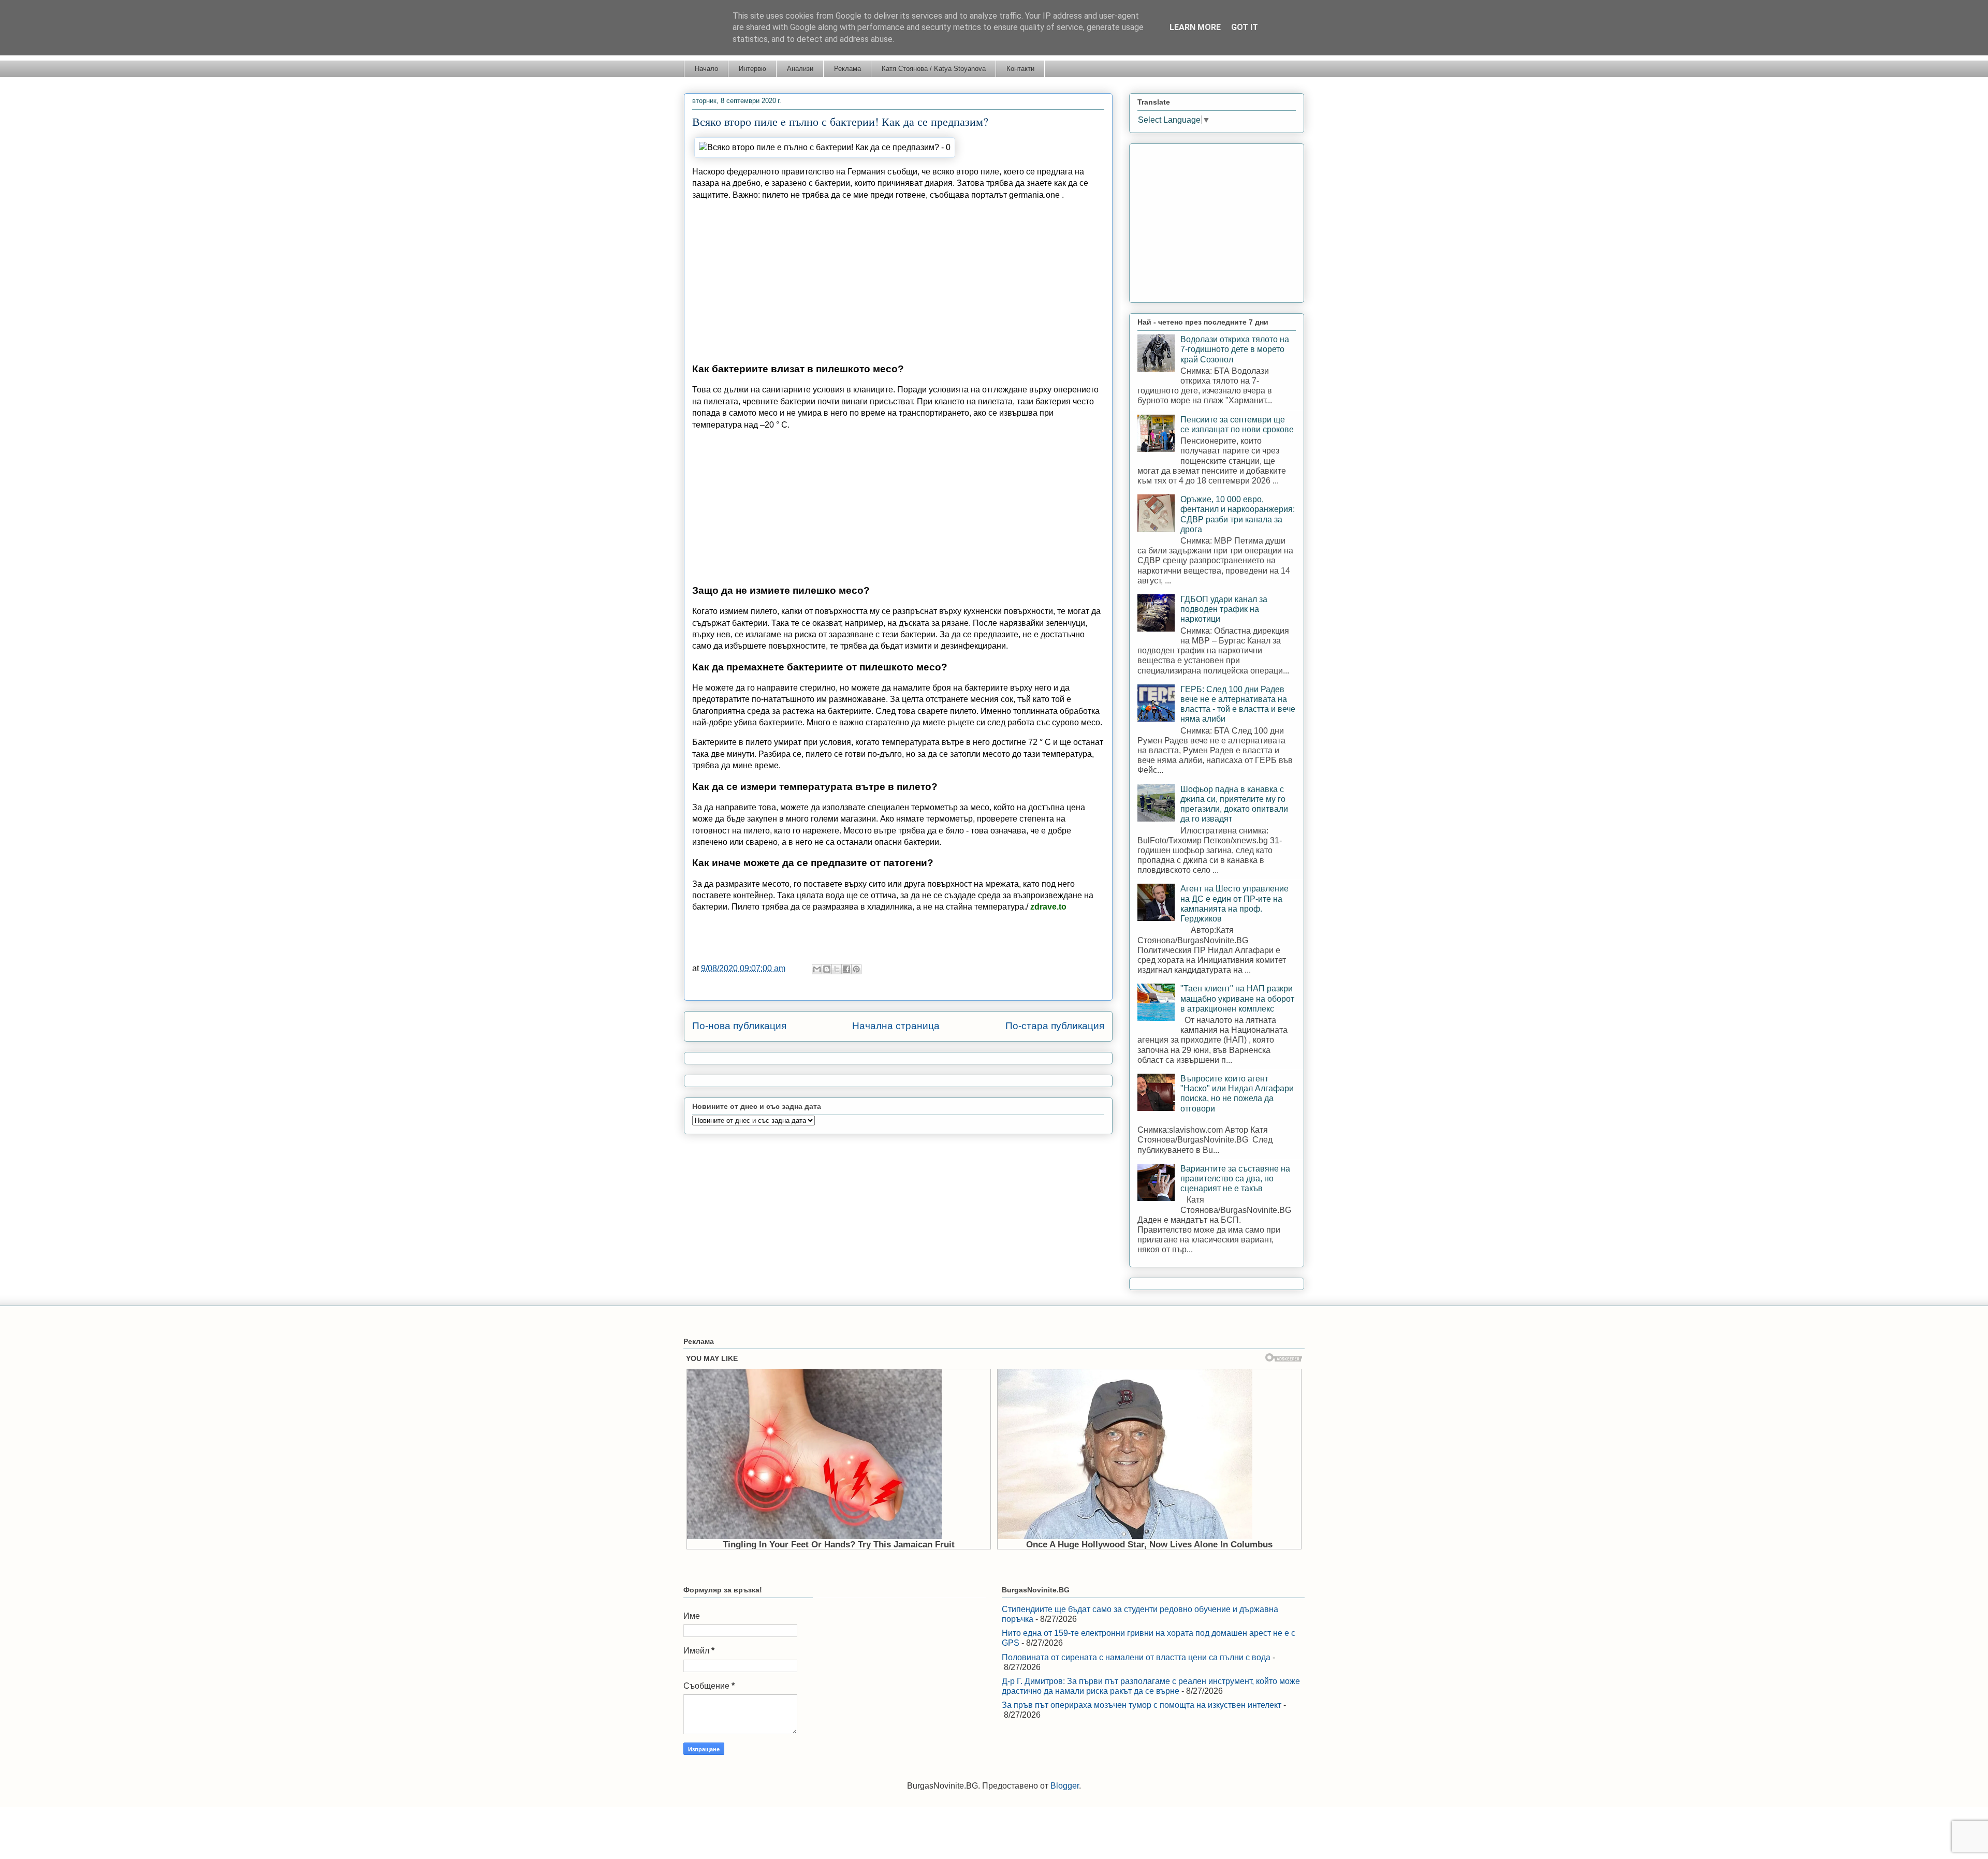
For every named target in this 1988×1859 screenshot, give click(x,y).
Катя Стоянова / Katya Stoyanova (934, 69)
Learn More (1195, 27)
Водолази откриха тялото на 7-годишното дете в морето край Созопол (1235, 349)
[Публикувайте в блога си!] (827, 969)
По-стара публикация (1055, 1026)
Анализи (800, 69)
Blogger (1065, 1786)
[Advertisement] (898, 282)
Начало (706, 69)
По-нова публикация (739, 1026)
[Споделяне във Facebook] (846, 969)
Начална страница (896, 1026)
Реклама (847, 69)
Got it (1245, 27)
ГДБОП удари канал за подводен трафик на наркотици (1224, 609)
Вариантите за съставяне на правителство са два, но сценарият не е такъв (1235, 1179)
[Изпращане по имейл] (817, 969)
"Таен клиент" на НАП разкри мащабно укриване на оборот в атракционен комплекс (1237, 998)
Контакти (1020, 69)
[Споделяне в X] (837, 969)
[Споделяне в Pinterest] (856, 969)
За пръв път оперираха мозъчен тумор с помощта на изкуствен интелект (1142, 1705)
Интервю (752, 69)
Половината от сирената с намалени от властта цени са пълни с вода (1136, 1657)
